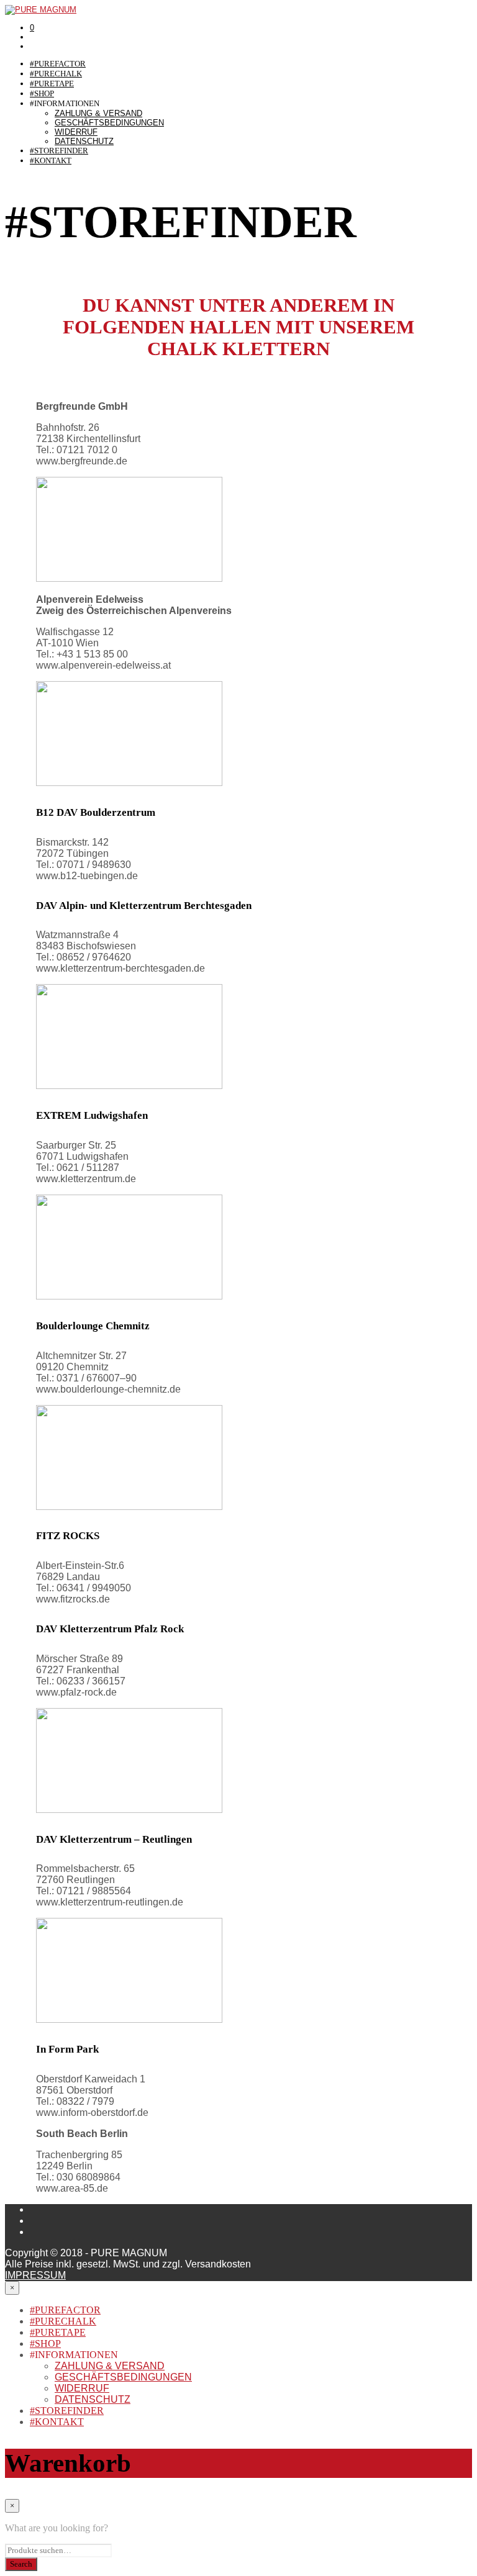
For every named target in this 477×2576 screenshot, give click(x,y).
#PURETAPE (52, 84)
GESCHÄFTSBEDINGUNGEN (109, 123)
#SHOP (42, 93)
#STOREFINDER (59, 151)
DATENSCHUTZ (84, 141)
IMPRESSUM (35, 2275)
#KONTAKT (51, 160)
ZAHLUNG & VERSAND (98, 113)
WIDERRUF (76, 132)
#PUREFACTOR (58, 64)
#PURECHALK (56, 74)
